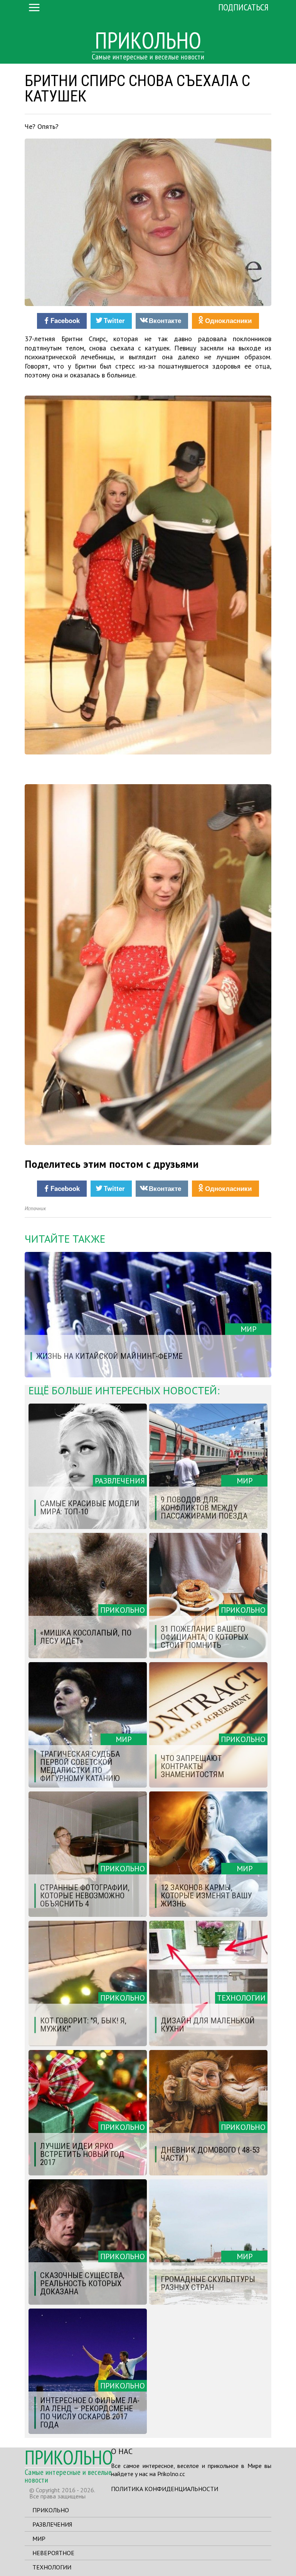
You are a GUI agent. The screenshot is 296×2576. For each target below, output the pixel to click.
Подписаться (243, 7)
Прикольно (51, 2510)
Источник (35, 1209)
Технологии (52, 2567)
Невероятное (53, 2553)
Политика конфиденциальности (165, 2489)
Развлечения (52, 2524)
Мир (39, 2539)
